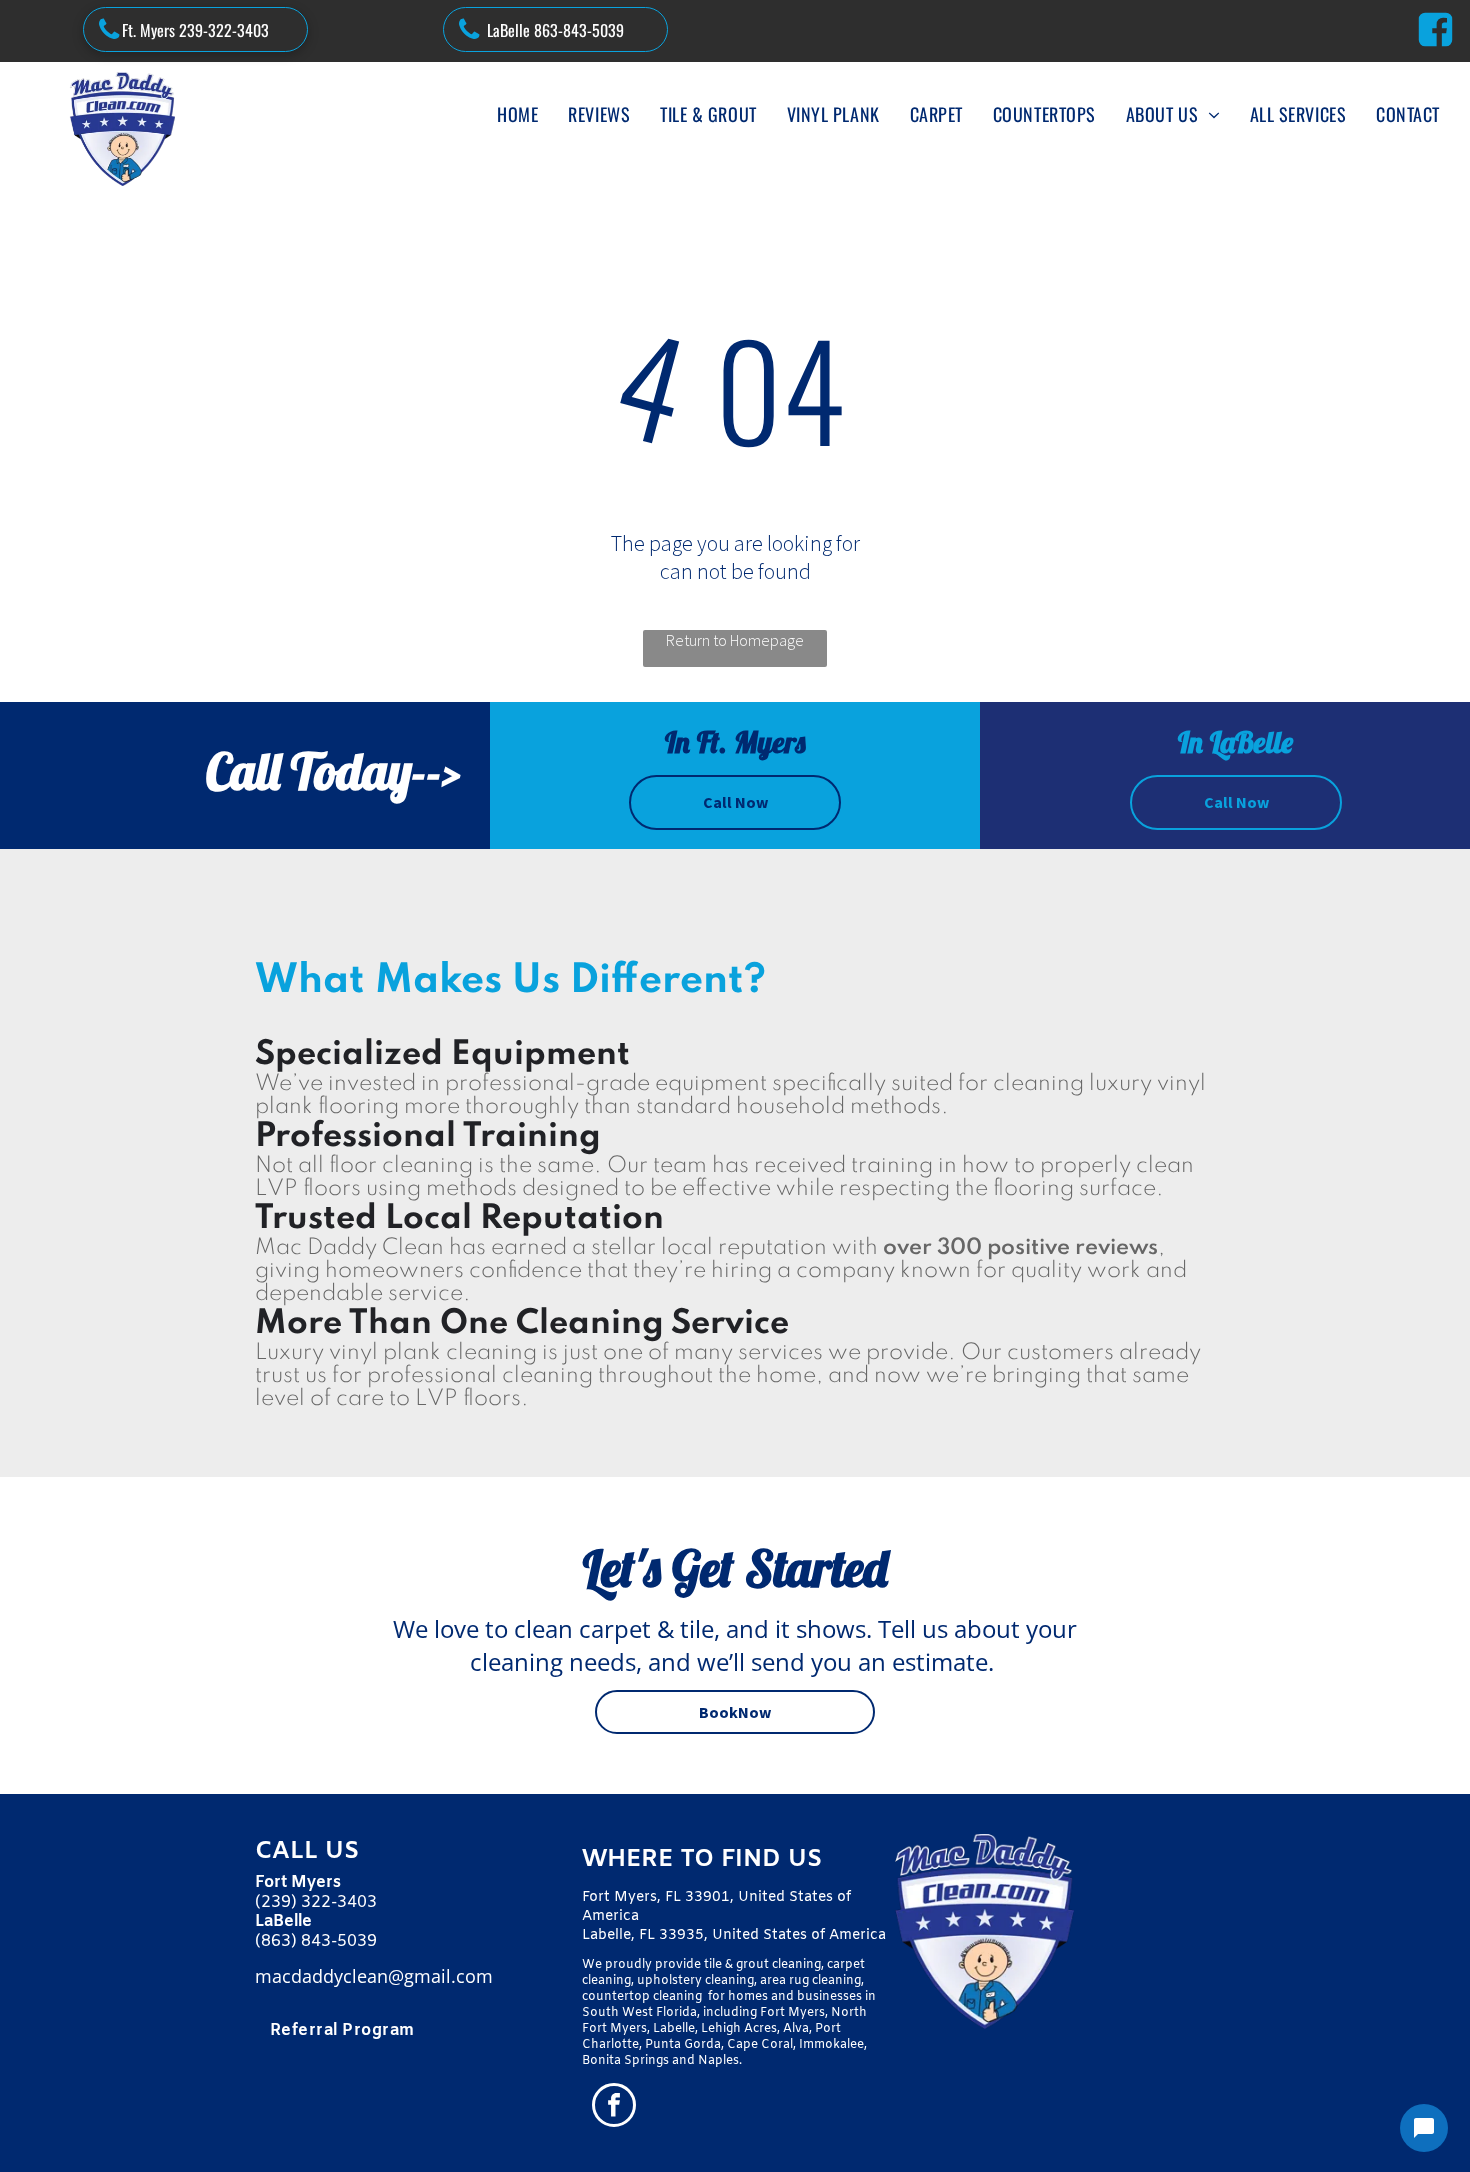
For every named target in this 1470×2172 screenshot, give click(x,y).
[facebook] (614, 2107)
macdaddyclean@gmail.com (374, 1976)
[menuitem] (517, 114)
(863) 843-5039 (316, 1941)
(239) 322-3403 (316, 1902)
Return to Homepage (735, 640)
